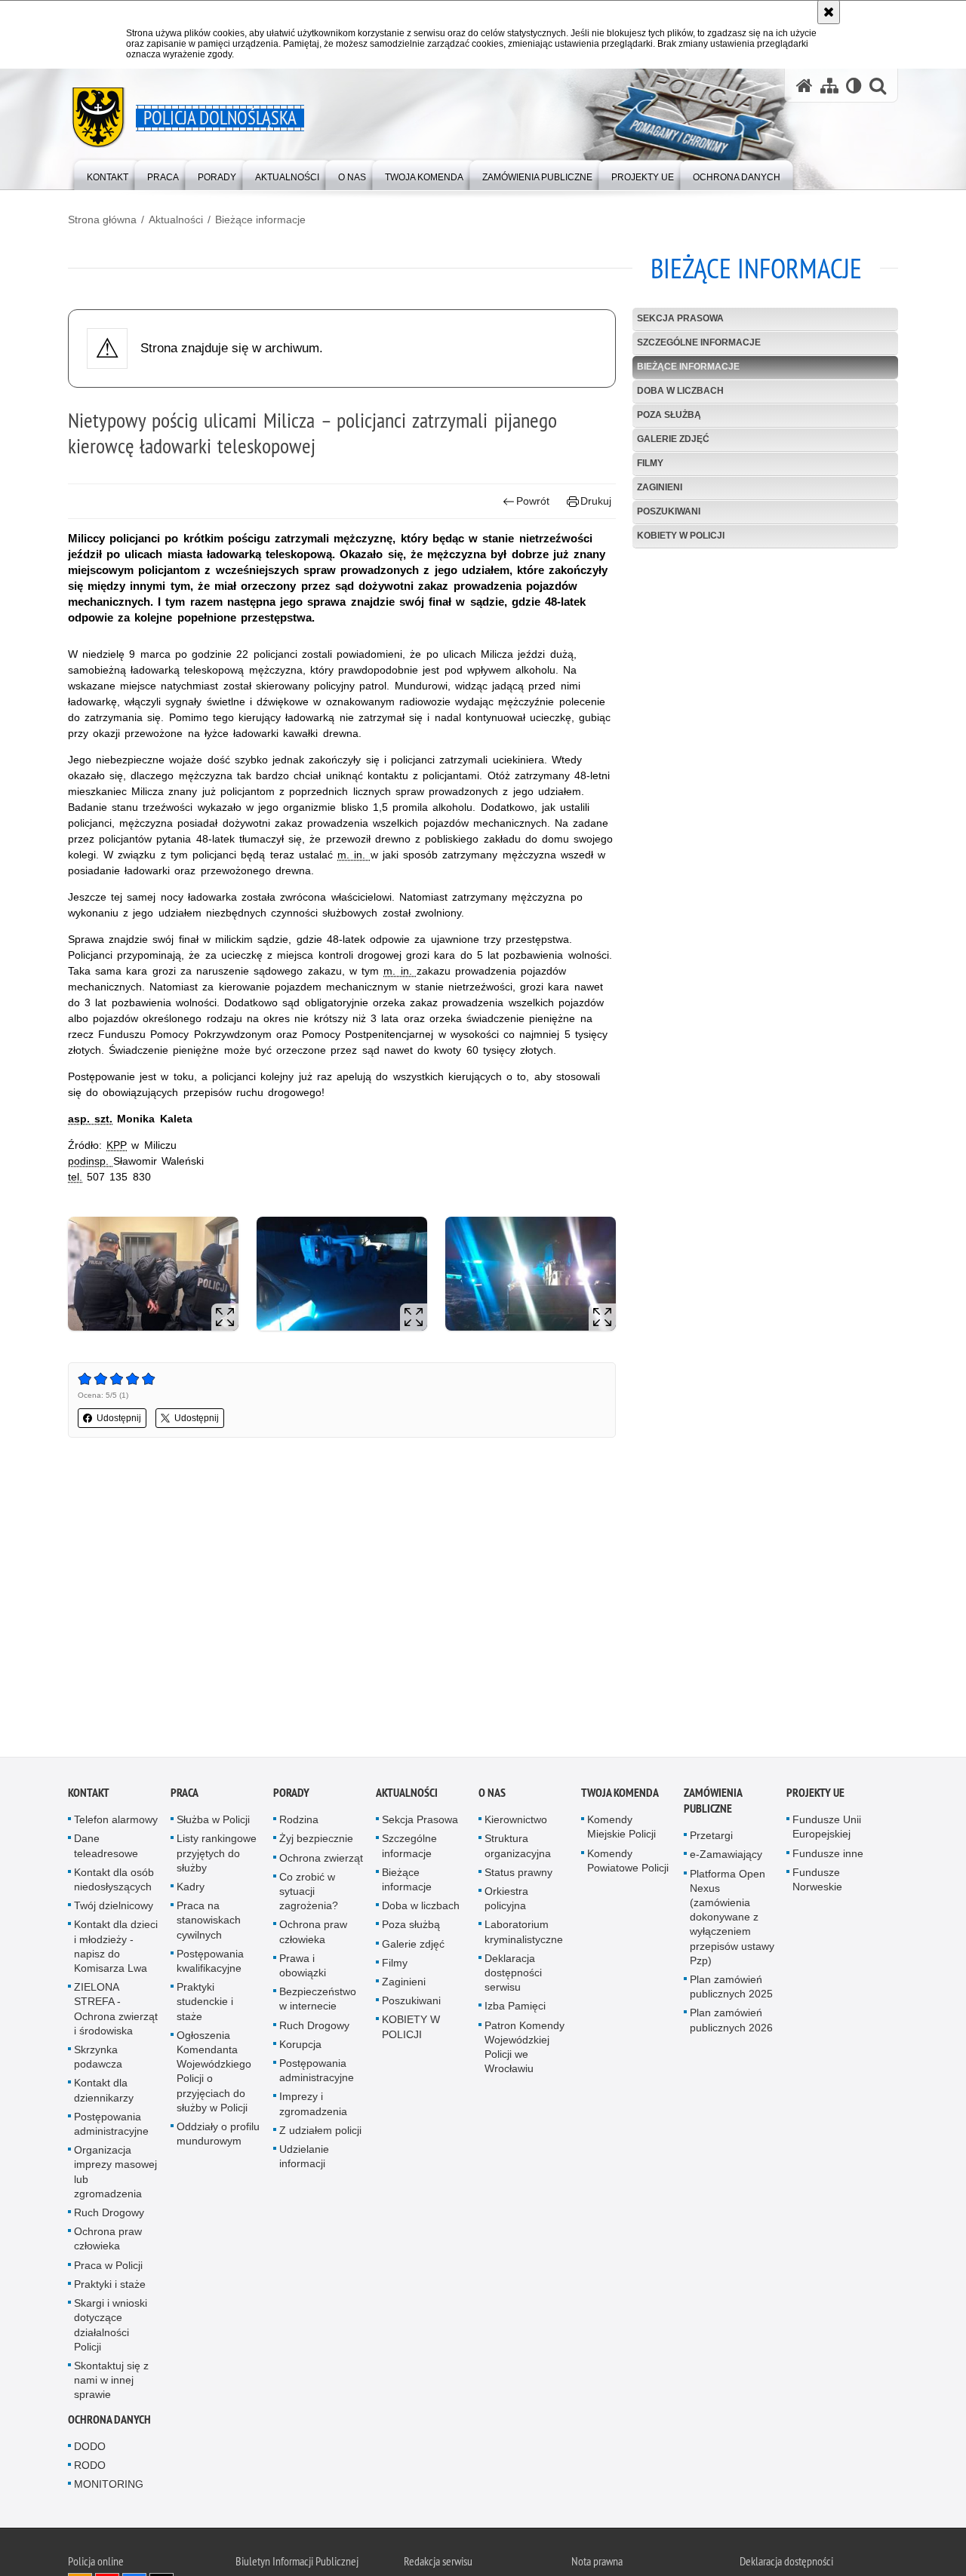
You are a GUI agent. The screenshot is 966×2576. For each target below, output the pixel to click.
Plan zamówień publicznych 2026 (731, 2022)
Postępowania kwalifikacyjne (210, 1963)
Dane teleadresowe (106, 1848)
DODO (90, 2448)
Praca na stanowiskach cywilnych (209, 1922)
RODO (90, 2467)
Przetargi (711, 1838)
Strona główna (102, 220)
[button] (878, 86)
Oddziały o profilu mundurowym (218, 2136)
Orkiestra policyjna (506, 1901)
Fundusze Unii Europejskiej (827, 1829)
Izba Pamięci (515, 2008)
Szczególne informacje (699, 342)
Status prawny (518, 1874)
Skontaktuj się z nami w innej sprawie (111, 2382)
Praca (185, 1795)
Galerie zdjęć (673, 439)
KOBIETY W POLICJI (681, 536)
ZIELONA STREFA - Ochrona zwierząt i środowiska (116, 2011)
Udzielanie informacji (304, 2158)
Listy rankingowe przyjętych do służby (217, 1855)
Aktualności (176, 220)
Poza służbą (669, 415)
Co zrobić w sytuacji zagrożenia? (309, 1893)
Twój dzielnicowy (114, 1908)
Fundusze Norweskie (817, 1882)
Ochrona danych (109, 2421)
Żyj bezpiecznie (316, 1841)
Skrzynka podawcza (98, 2059)
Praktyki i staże (110, 2286)
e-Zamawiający (726, 1856)
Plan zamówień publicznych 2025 (731, 1989)
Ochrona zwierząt (321, 1859)
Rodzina (299, 1822)
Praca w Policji (108, 2267)
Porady (291, 1795)
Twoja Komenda (620, 1795)
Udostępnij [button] (119, 1418)
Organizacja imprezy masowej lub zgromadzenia (115, 2174)
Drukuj (596, 501)
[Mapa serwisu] (829, 86)
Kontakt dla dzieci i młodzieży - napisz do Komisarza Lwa (116, 1948)
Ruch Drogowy (109, 2215)
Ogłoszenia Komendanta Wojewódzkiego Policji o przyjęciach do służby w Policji (214, 2074)
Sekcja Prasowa (680, 318)
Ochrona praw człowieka (108, 2241)
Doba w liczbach (680, 391)
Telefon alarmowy (116, 1822)
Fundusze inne (828, 1855)
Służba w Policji (213, 1822)
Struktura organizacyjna (518, 1848)
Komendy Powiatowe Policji (628, 1862)
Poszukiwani (669, 511)
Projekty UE (815, 1795)
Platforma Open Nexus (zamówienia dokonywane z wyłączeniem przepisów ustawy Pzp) (732, 1919)
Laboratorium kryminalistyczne (524, 1934)
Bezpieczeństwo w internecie (318, 2001)
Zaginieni (660, 487)
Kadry (191, 1889)
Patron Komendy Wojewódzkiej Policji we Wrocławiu (525, 2049)
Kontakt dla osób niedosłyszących (114, 1882)
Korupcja (300, 2046)
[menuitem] (108, 174)
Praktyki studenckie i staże (205, 2003)
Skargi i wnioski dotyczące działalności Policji (111, 2327)
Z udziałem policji (320, 2132)
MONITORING (109, 2486)
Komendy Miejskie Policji (621, 1829)
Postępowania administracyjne (111, 2126)
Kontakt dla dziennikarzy (104, 2092)
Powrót (533, 501)
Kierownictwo (516, 1822)
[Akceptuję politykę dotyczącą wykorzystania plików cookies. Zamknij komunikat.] (829, 12)
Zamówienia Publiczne (713, 1803)
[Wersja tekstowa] (854, 86)
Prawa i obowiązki (303, 1968)
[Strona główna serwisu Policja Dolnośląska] (804, 86)
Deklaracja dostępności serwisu (513, 1975)
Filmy (650, 463)
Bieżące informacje (260, 220)
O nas (492, 1795)
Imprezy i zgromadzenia (313, 2106)
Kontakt (89, 1795)
